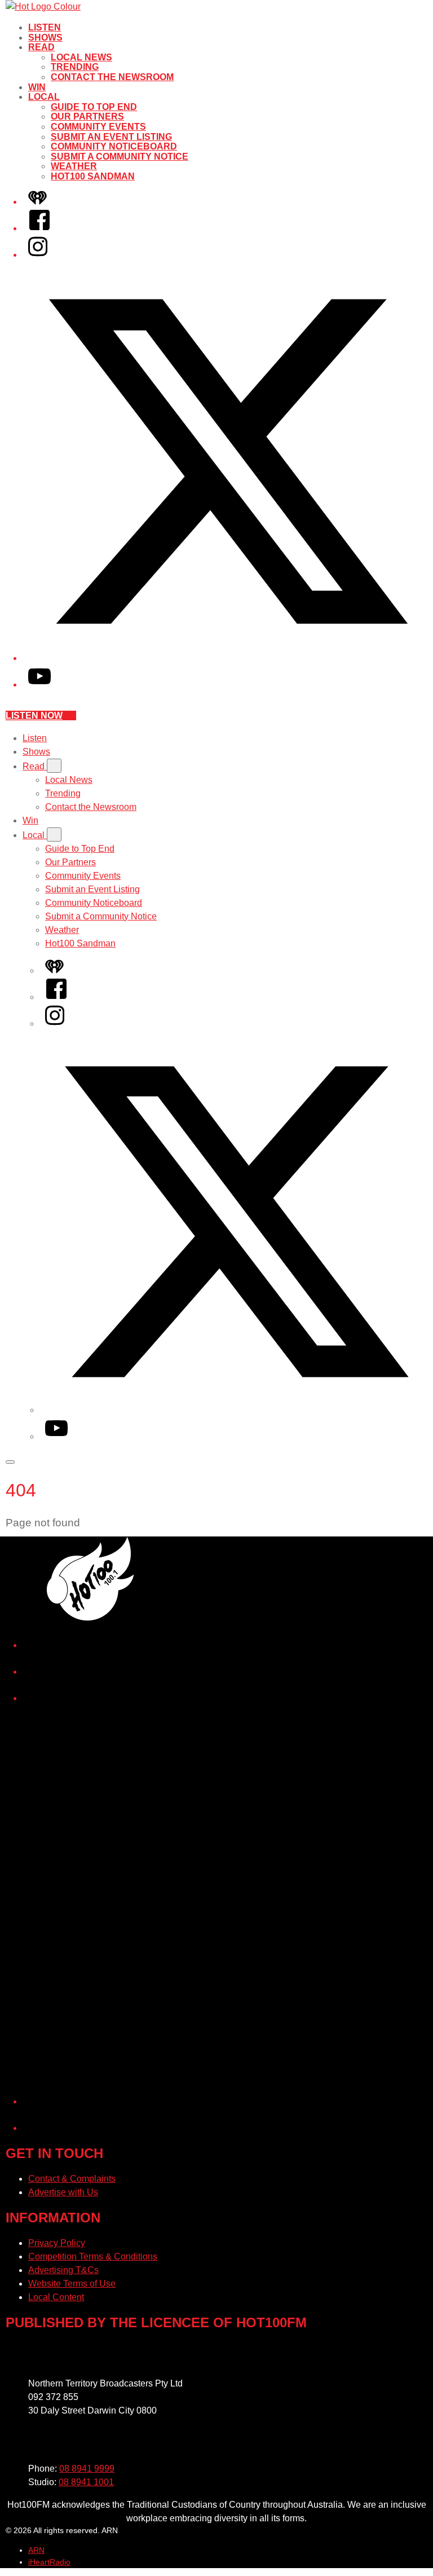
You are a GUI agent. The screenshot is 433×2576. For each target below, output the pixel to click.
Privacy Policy (57, 2243)
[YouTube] (39, 684)
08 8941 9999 (87, 2469)
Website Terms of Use (72, 2284)
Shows (45, 38)
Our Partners (87, 116)
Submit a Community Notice (120, 157)
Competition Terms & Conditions (93, 2256)
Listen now (34, 715)
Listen (45, 27)
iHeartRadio (49, 2562)
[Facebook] (39, 228)
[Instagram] (38, 255)
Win (37, 87)
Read (41, 47)
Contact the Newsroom (112, 77)
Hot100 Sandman (93, 176)
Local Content (56, 2297)
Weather (74, 166)
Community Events (98, 127)
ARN (36, 2550)
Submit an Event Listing (111, 137)
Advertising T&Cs (63, 2270)
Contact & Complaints (72, 2179)
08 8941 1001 (86, 2482)
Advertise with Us (63, 2192)
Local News (81, 57)
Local (44, 97)
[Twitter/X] (228, 658)
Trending (75, 67)
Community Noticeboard (114, 146)
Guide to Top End (94, 107)
